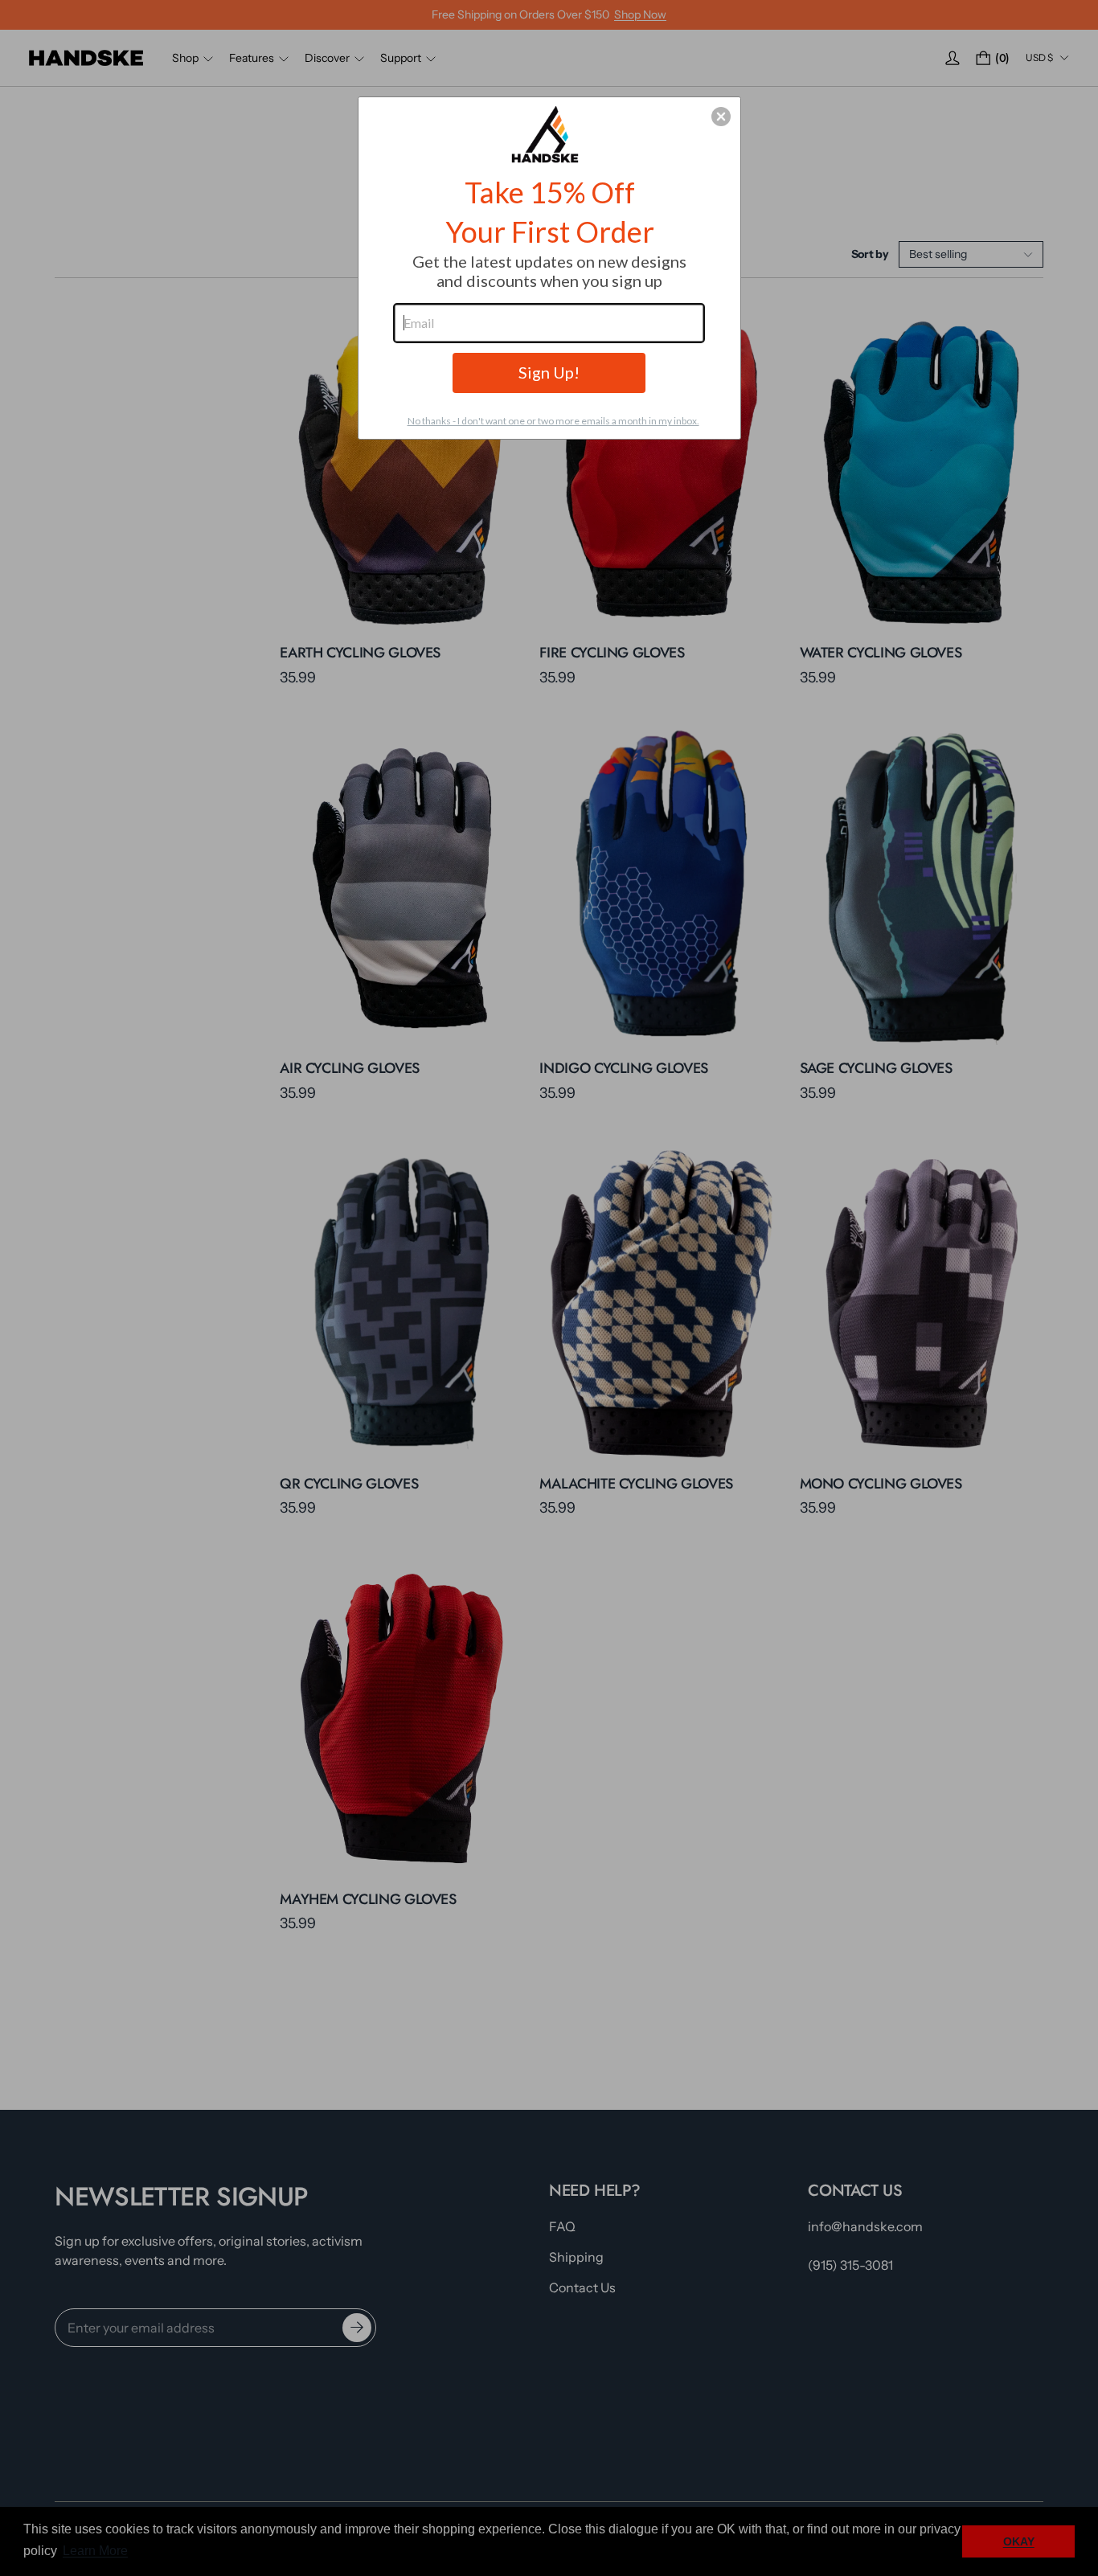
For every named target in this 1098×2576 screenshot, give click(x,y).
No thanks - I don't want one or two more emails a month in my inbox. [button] (553, 421)
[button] (721, 117)
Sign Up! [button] (549, 372)
